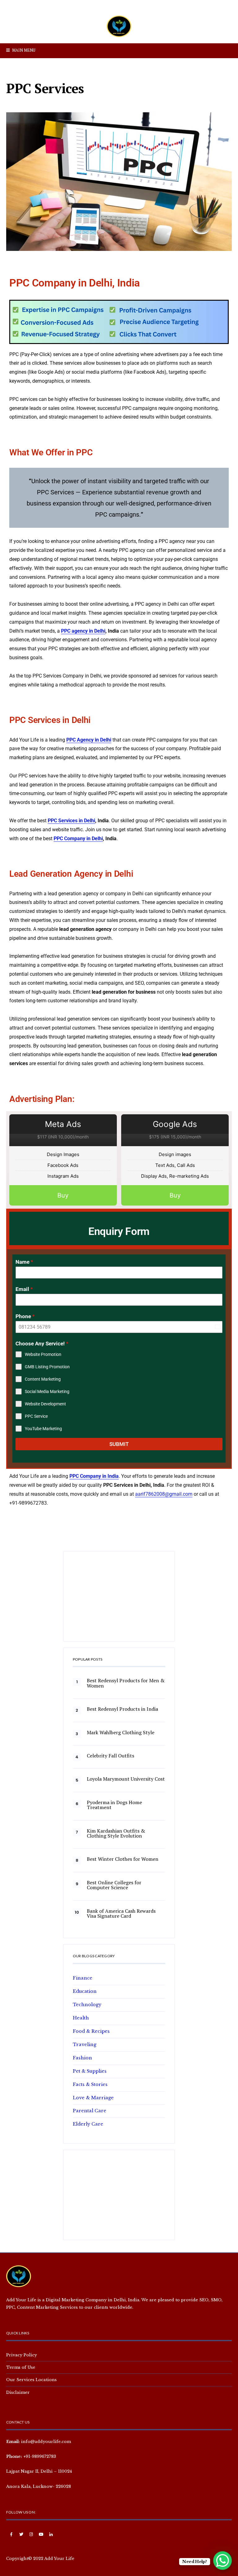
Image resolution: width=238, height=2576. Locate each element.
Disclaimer (18, 2392)
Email (24, 1289)
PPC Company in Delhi (78, 839)
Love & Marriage (93, 2098)
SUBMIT (119, 1444)
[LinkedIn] (51, 2535)
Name (24, 1262)
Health (81, 2018)
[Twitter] (21, 2535)
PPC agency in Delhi (83, 631)
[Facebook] (11, 2535)
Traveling (85, 2045)
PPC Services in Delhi (71, 821)
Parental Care (90, 2111)
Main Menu (23, 50)
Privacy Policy (22, 2355)
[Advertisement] (119, 1599)
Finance (83, 1978)
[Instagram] (31, 2535)
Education (85, 1991)
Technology (87, 2005)
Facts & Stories (90, 2084)
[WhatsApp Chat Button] (223, 2561)
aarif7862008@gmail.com (164, 1494)
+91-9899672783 (40, 2456)
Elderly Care (88, 2124)
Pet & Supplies (90, 2071)
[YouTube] (41, 2535)
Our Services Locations (31, 2380)
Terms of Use (21, 2367)
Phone (25, 1316)
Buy (63, 1195)
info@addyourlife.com (46, 2441)
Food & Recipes (91, 2031)
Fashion (82, 2058)
